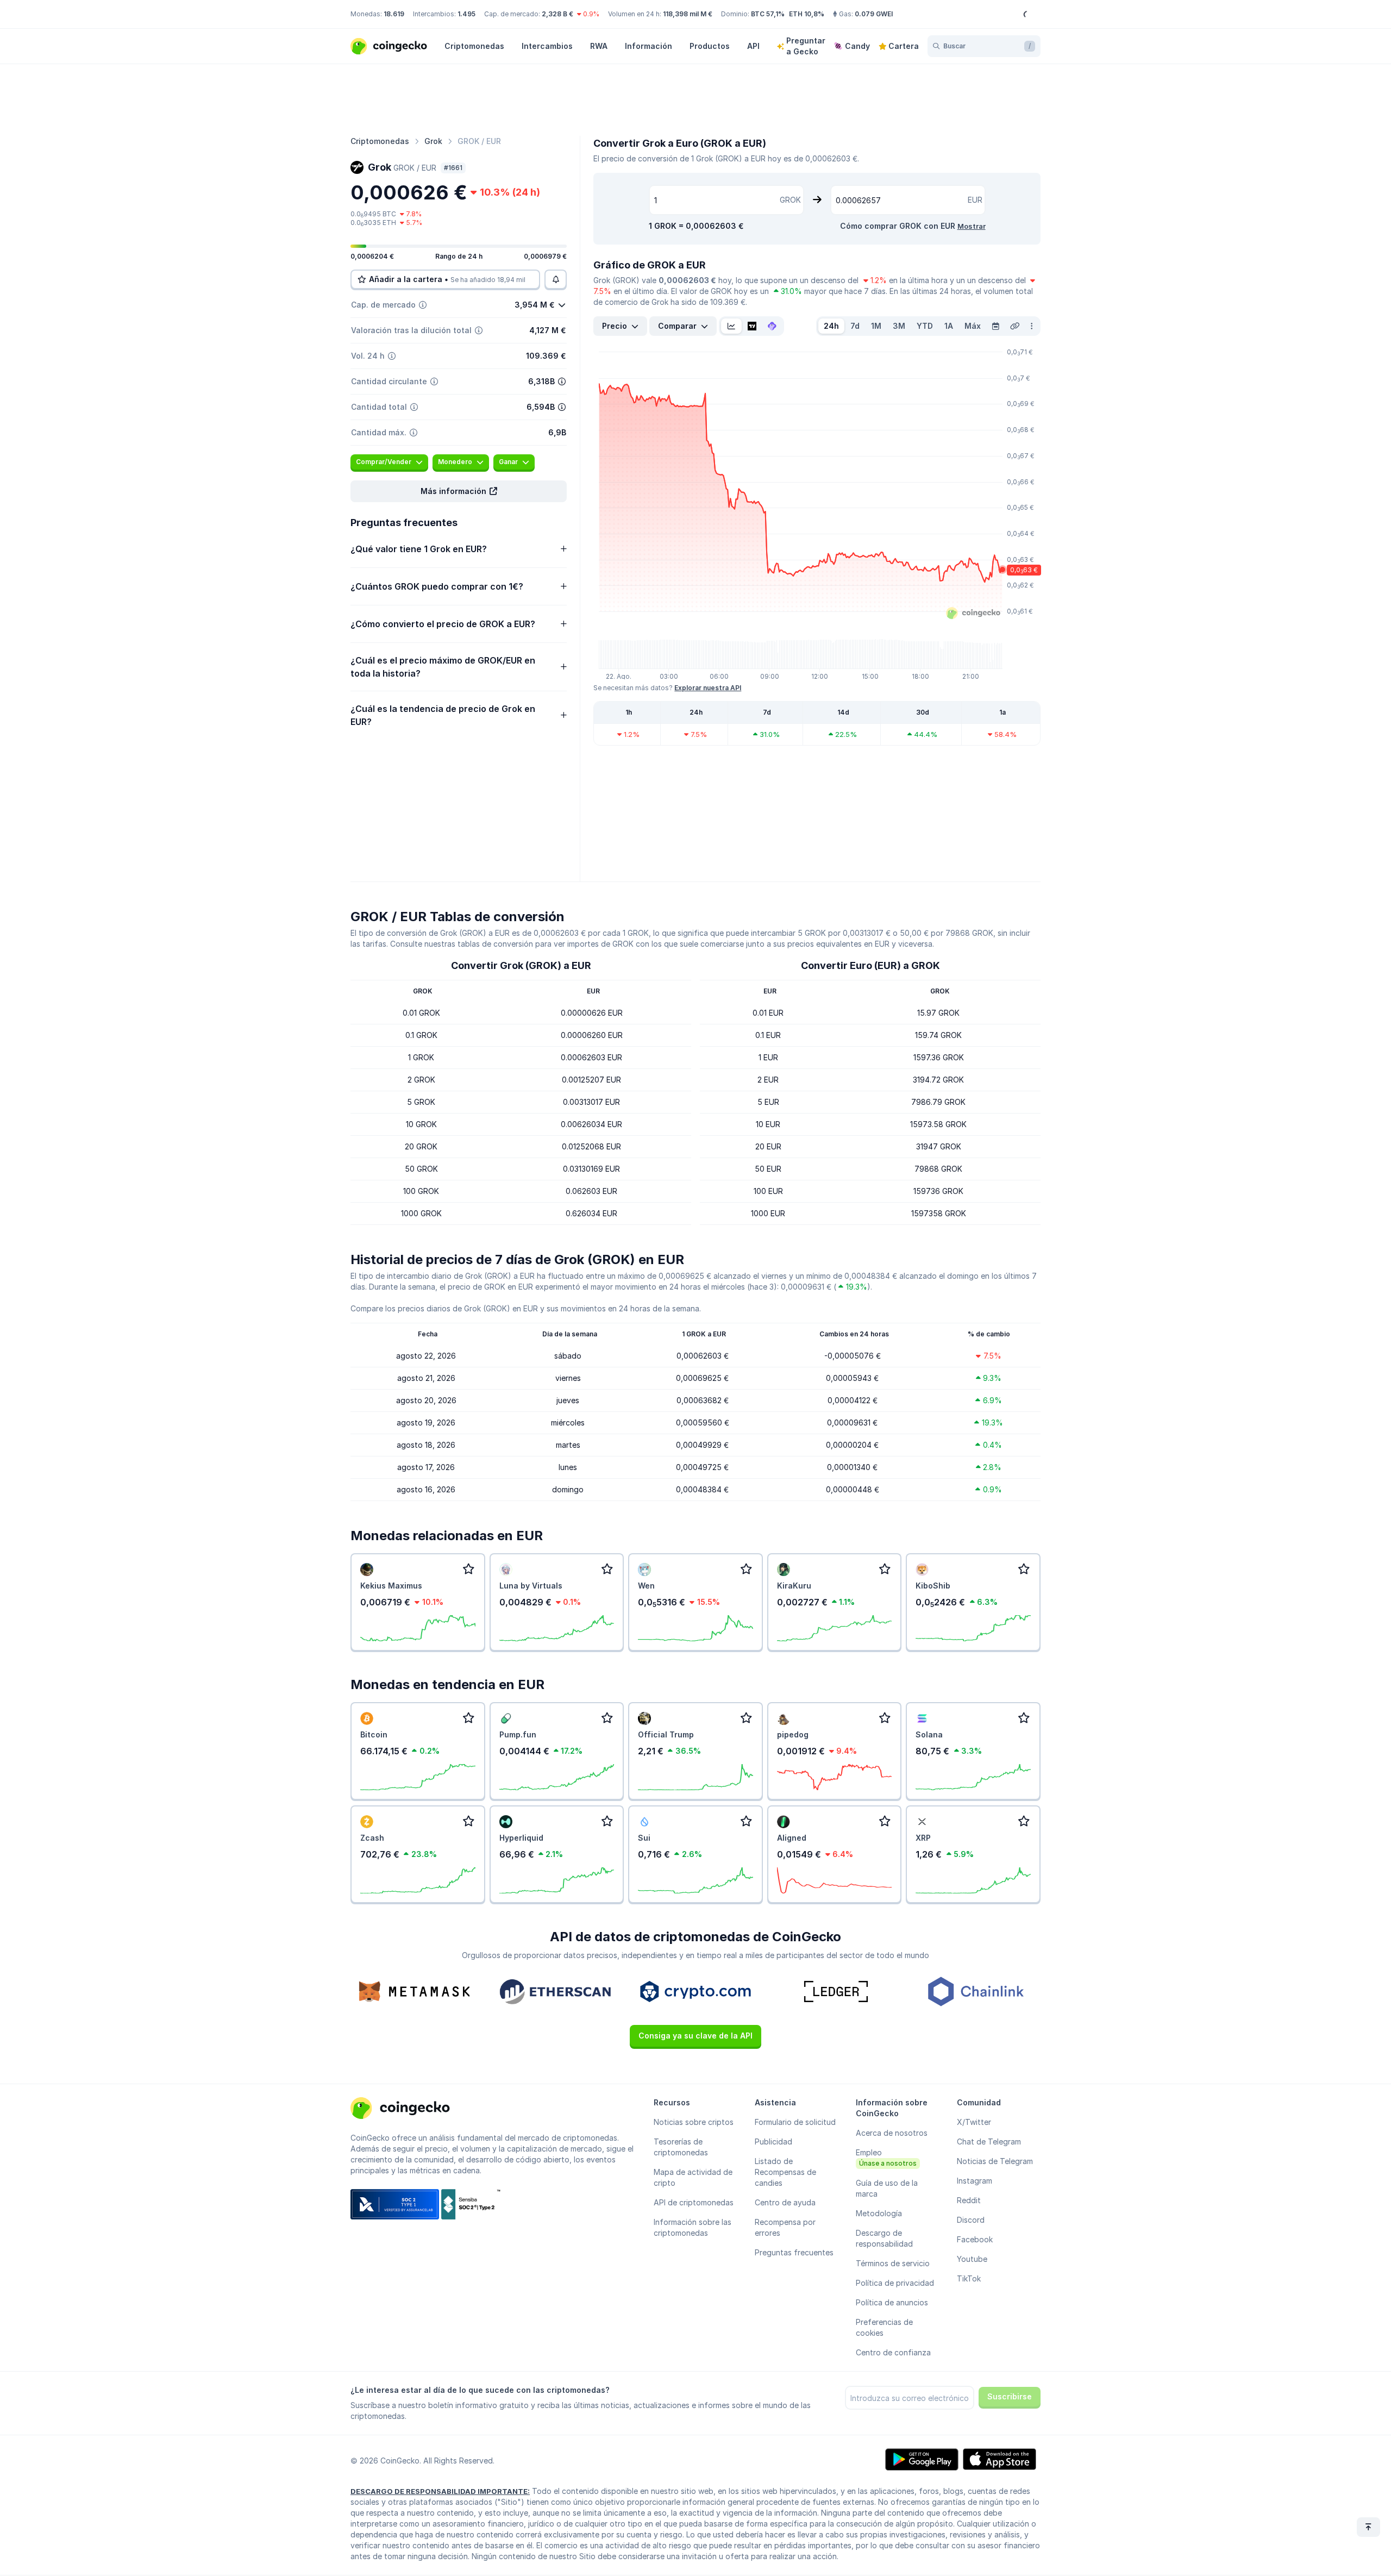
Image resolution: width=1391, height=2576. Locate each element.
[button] (459, 491)
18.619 (394, 14)
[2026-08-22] (995, 326)
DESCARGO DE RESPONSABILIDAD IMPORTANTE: (440, 2491)
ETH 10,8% (807, 14)
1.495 (466, 14)
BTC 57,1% (768, 14)
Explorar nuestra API (708, 688)
